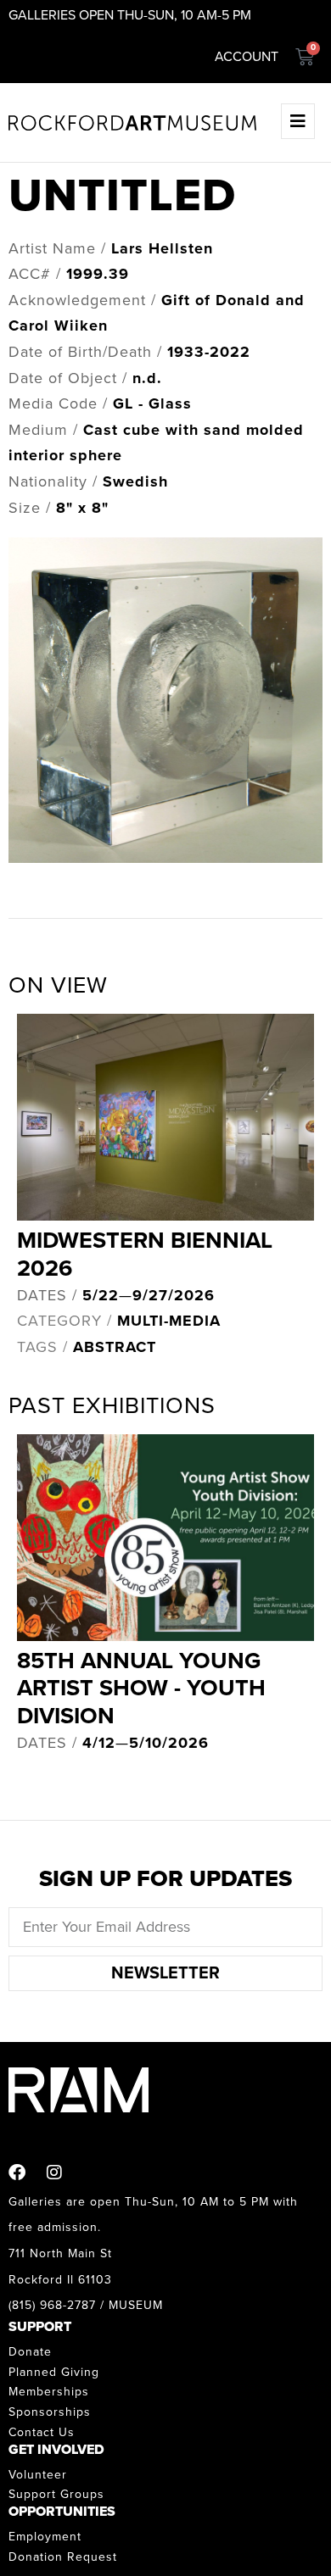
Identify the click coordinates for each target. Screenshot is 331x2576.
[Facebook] (17, 2173)
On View (58, 985)
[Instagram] (54, 2173)
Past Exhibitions (112, 1406)
